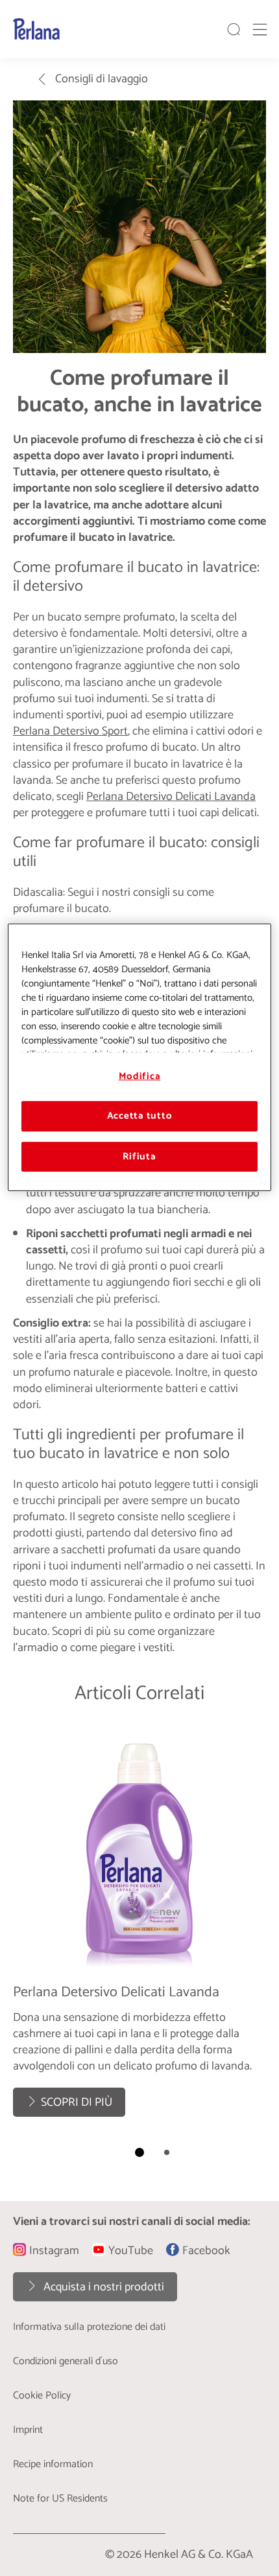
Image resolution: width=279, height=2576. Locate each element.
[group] (139, 1947)
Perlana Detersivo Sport (70, 731)
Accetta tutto (140, 1116)
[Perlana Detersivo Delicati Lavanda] (139, 1924)
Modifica (140, 1077)
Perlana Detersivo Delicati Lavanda (171, 797)
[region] (140, 1057)
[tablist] (139, 2152)
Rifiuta (139, 1157)
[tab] (139, 2152)
